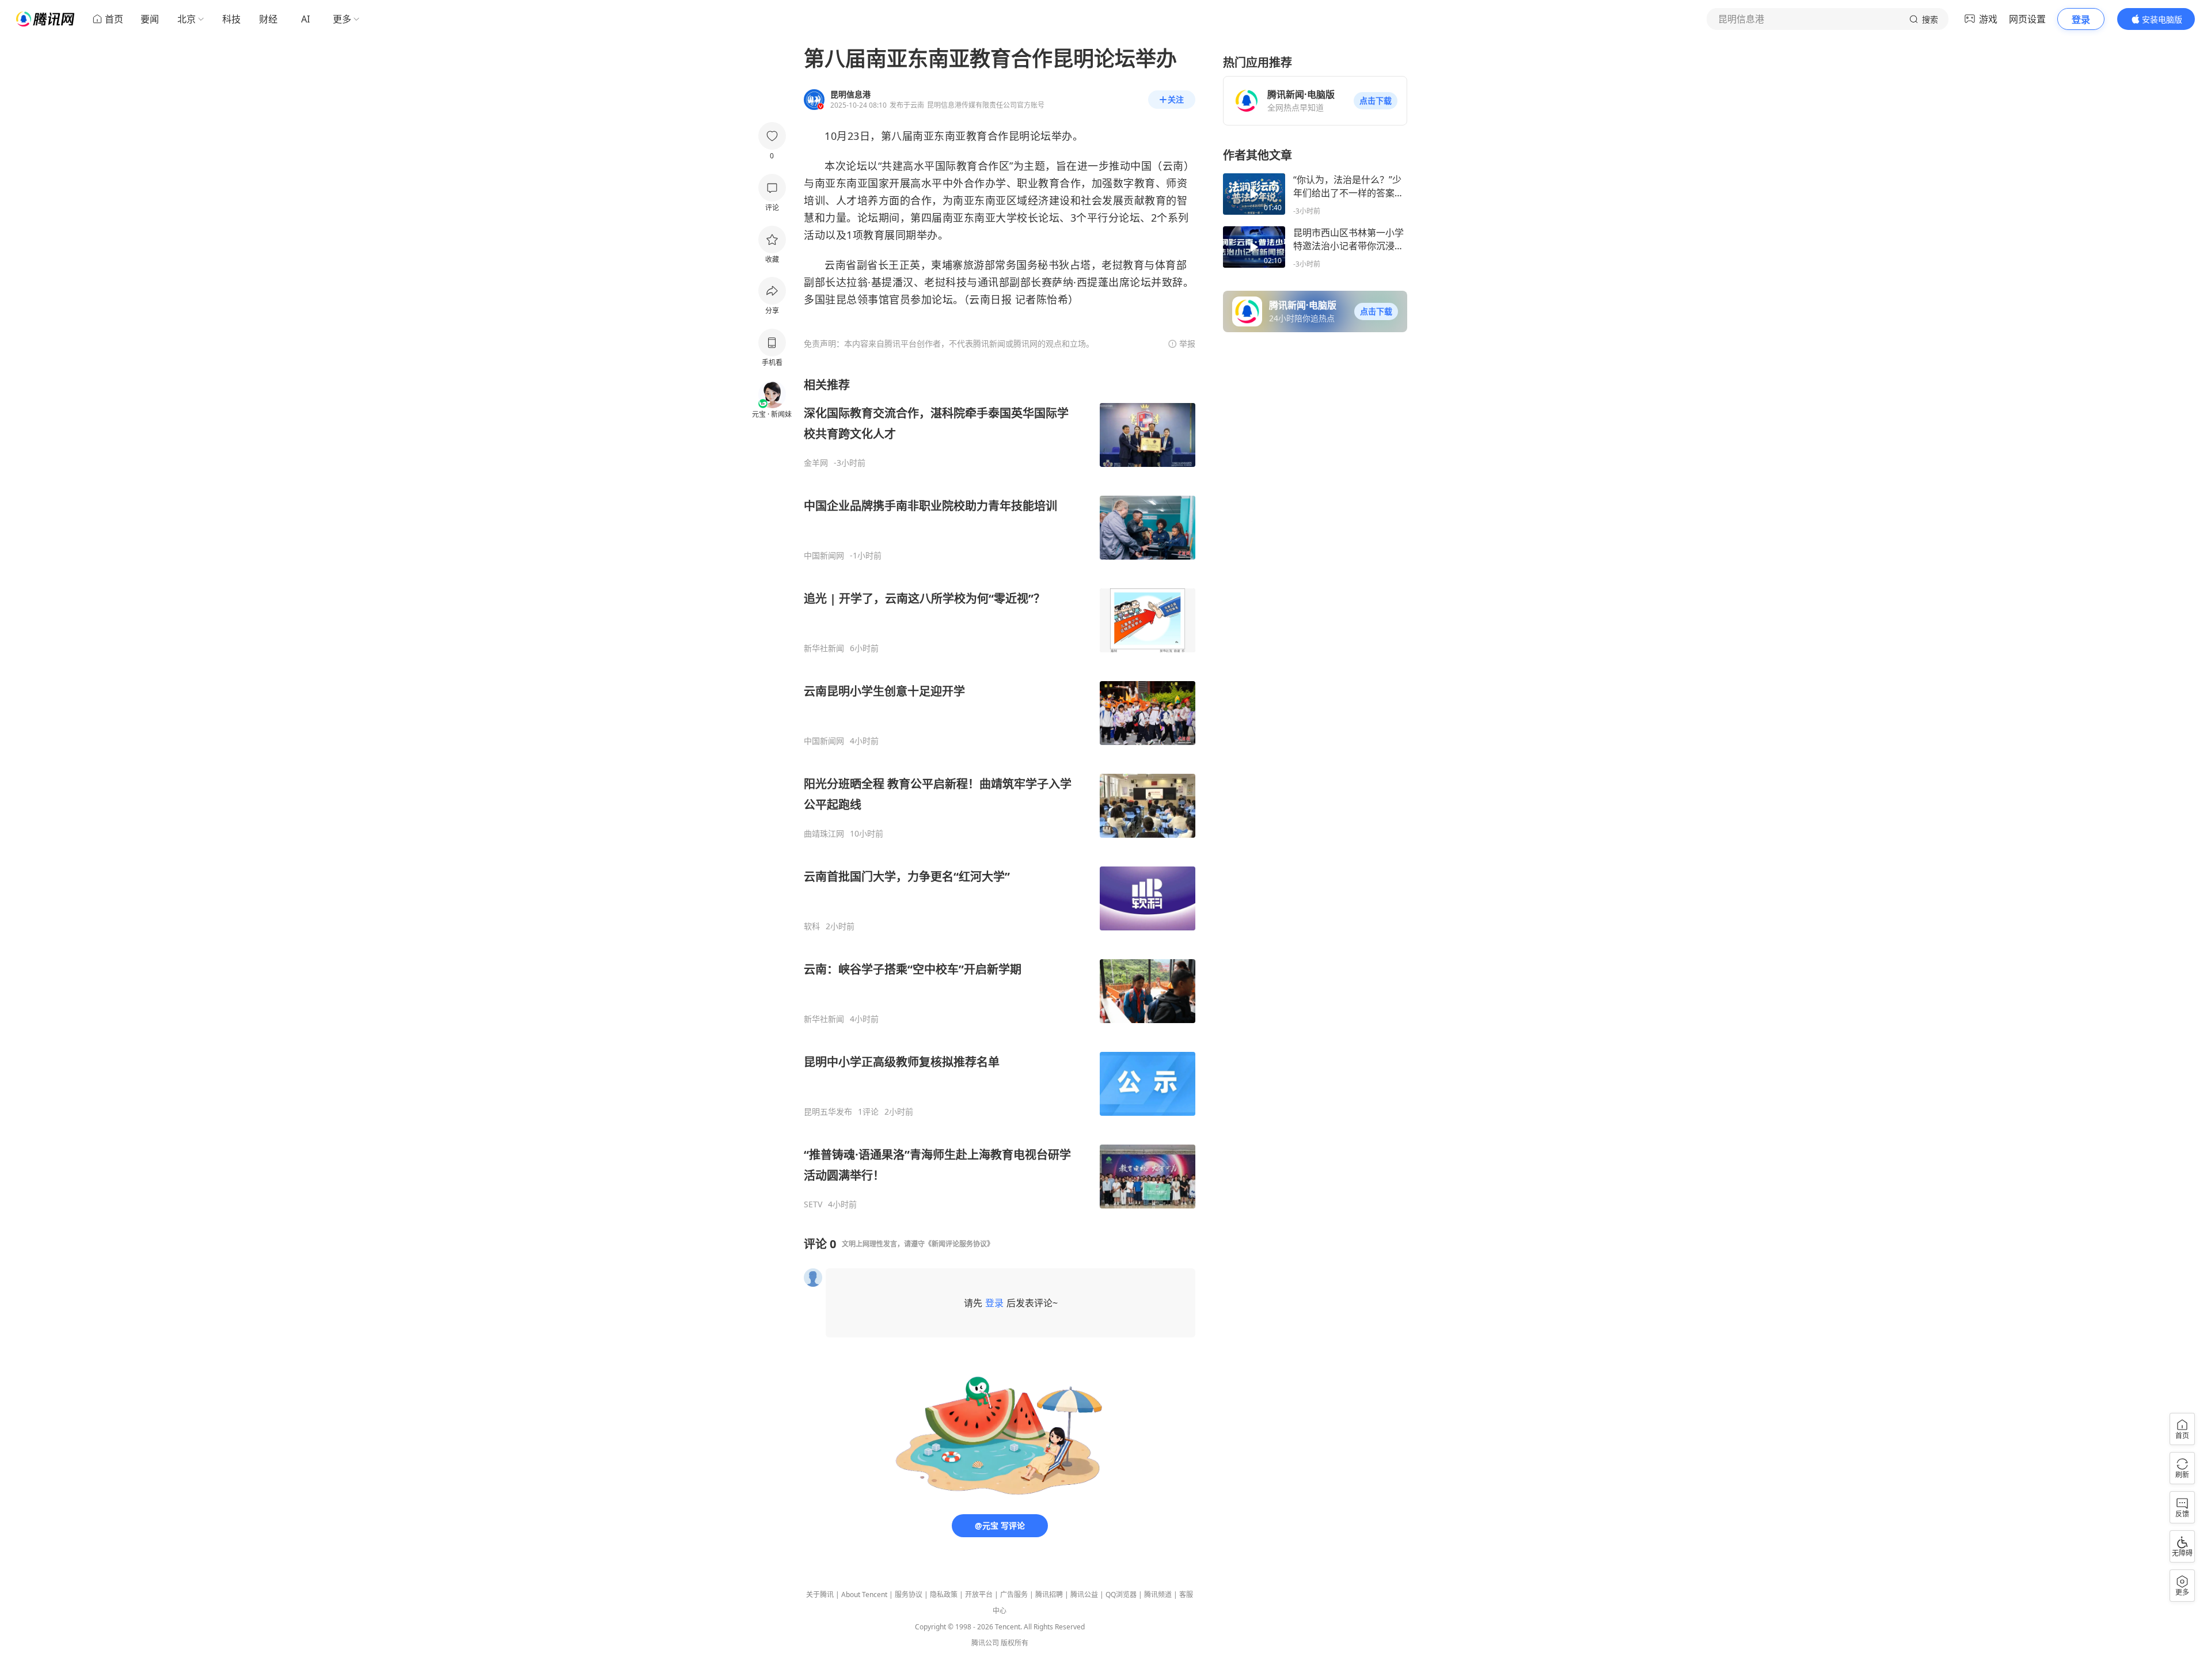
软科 (812, 926)
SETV (813, 1204)
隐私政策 (944, 1595)
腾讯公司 (985, 1643)
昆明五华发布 (828, 1112)
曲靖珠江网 (824, 834)
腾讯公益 (1084, 1595)
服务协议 (909, 1595)
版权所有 (1015, 1643)
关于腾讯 (820, 1595)
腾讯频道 (1158, 1595)
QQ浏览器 (1121, 1595)
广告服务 (1014, 1595)
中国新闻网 (824, 556)
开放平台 (979, 1595)
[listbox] (1000, 793)
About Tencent (864, 1595)
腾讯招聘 (1049, 1595)
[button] (1376, 101)
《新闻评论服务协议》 (959, 1244)
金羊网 (816, 463)
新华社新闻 (824, 648)
